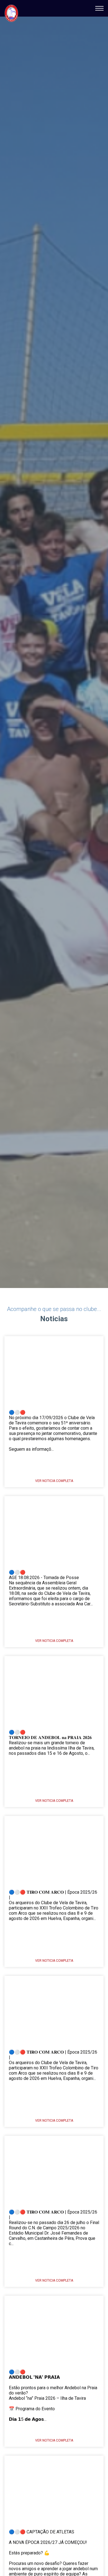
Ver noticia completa (54, 1481)
